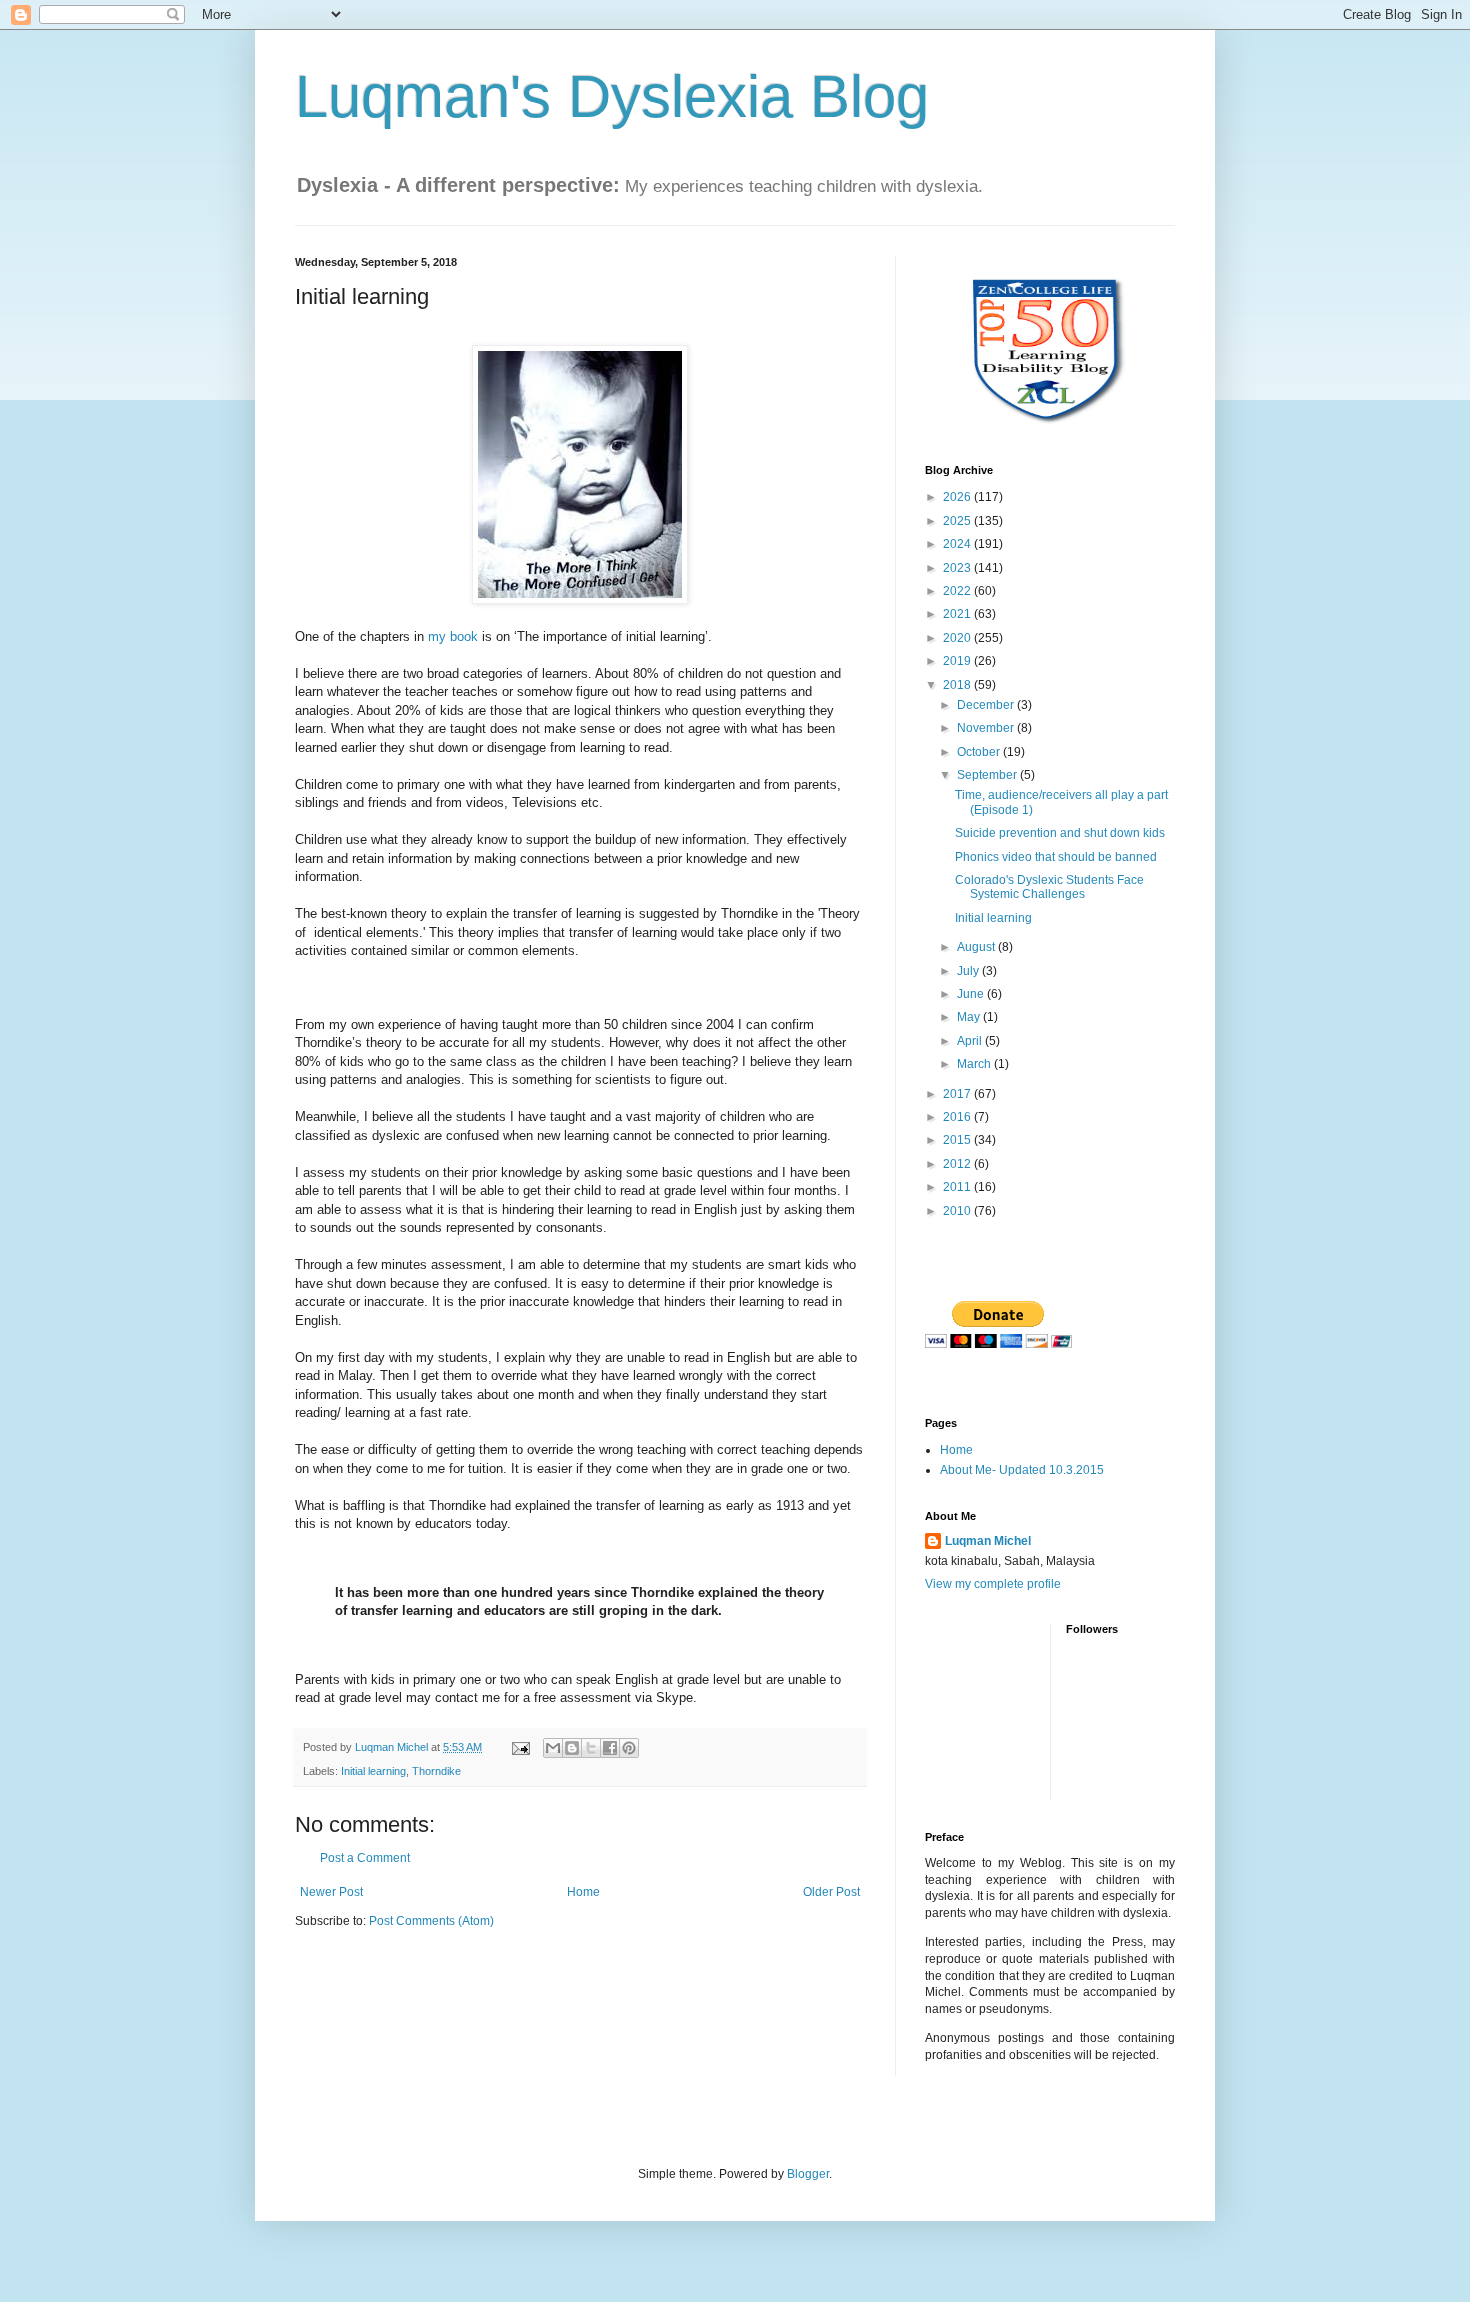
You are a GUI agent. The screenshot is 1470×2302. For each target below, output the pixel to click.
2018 (958, 685)
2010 (958, 1211)
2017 (958, 1094)
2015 (958, 1140)
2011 (958, 1187)
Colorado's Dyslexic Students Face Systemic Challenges (1049, 887)
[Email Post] (520, 1747)
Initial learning (373, 1771)
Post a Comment (365, 1858)
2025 (958, 521)
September (988, 775)
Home (583, 1892)
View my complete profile (993, 1584)
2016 (958, 1117)
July (969, 971)
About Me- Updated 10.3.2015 (1022, 1470)
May (970, 1017)
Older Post (831, 1892)
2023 (958, 568)
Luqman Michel (988, 1541)
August (977, 947)
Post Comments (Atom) (431, 1921)
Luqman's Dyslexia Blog (612, 96)
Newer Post (331, 1892)
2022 (958, 591)
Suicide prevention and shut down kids (1060, 833)
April (971, 1041)
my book (453, 636)
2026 (958, 497)
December (987, 705)
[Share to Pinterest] (629, 1748)
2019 (958, 661)
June (972, 994)
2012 (958, 1164)
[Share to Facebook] (610, 1748)
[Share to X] (591, 1748)
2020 (958, 638)
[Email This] (553, 1748)
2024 (958, 544)
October (980, 752)
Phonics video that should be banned (1056, 857)
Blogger (808, 2174)
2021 (958, 614)
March (975, 1064)
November (987, 728)
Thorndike (436, 1771)
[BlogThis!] (572, 1748)
